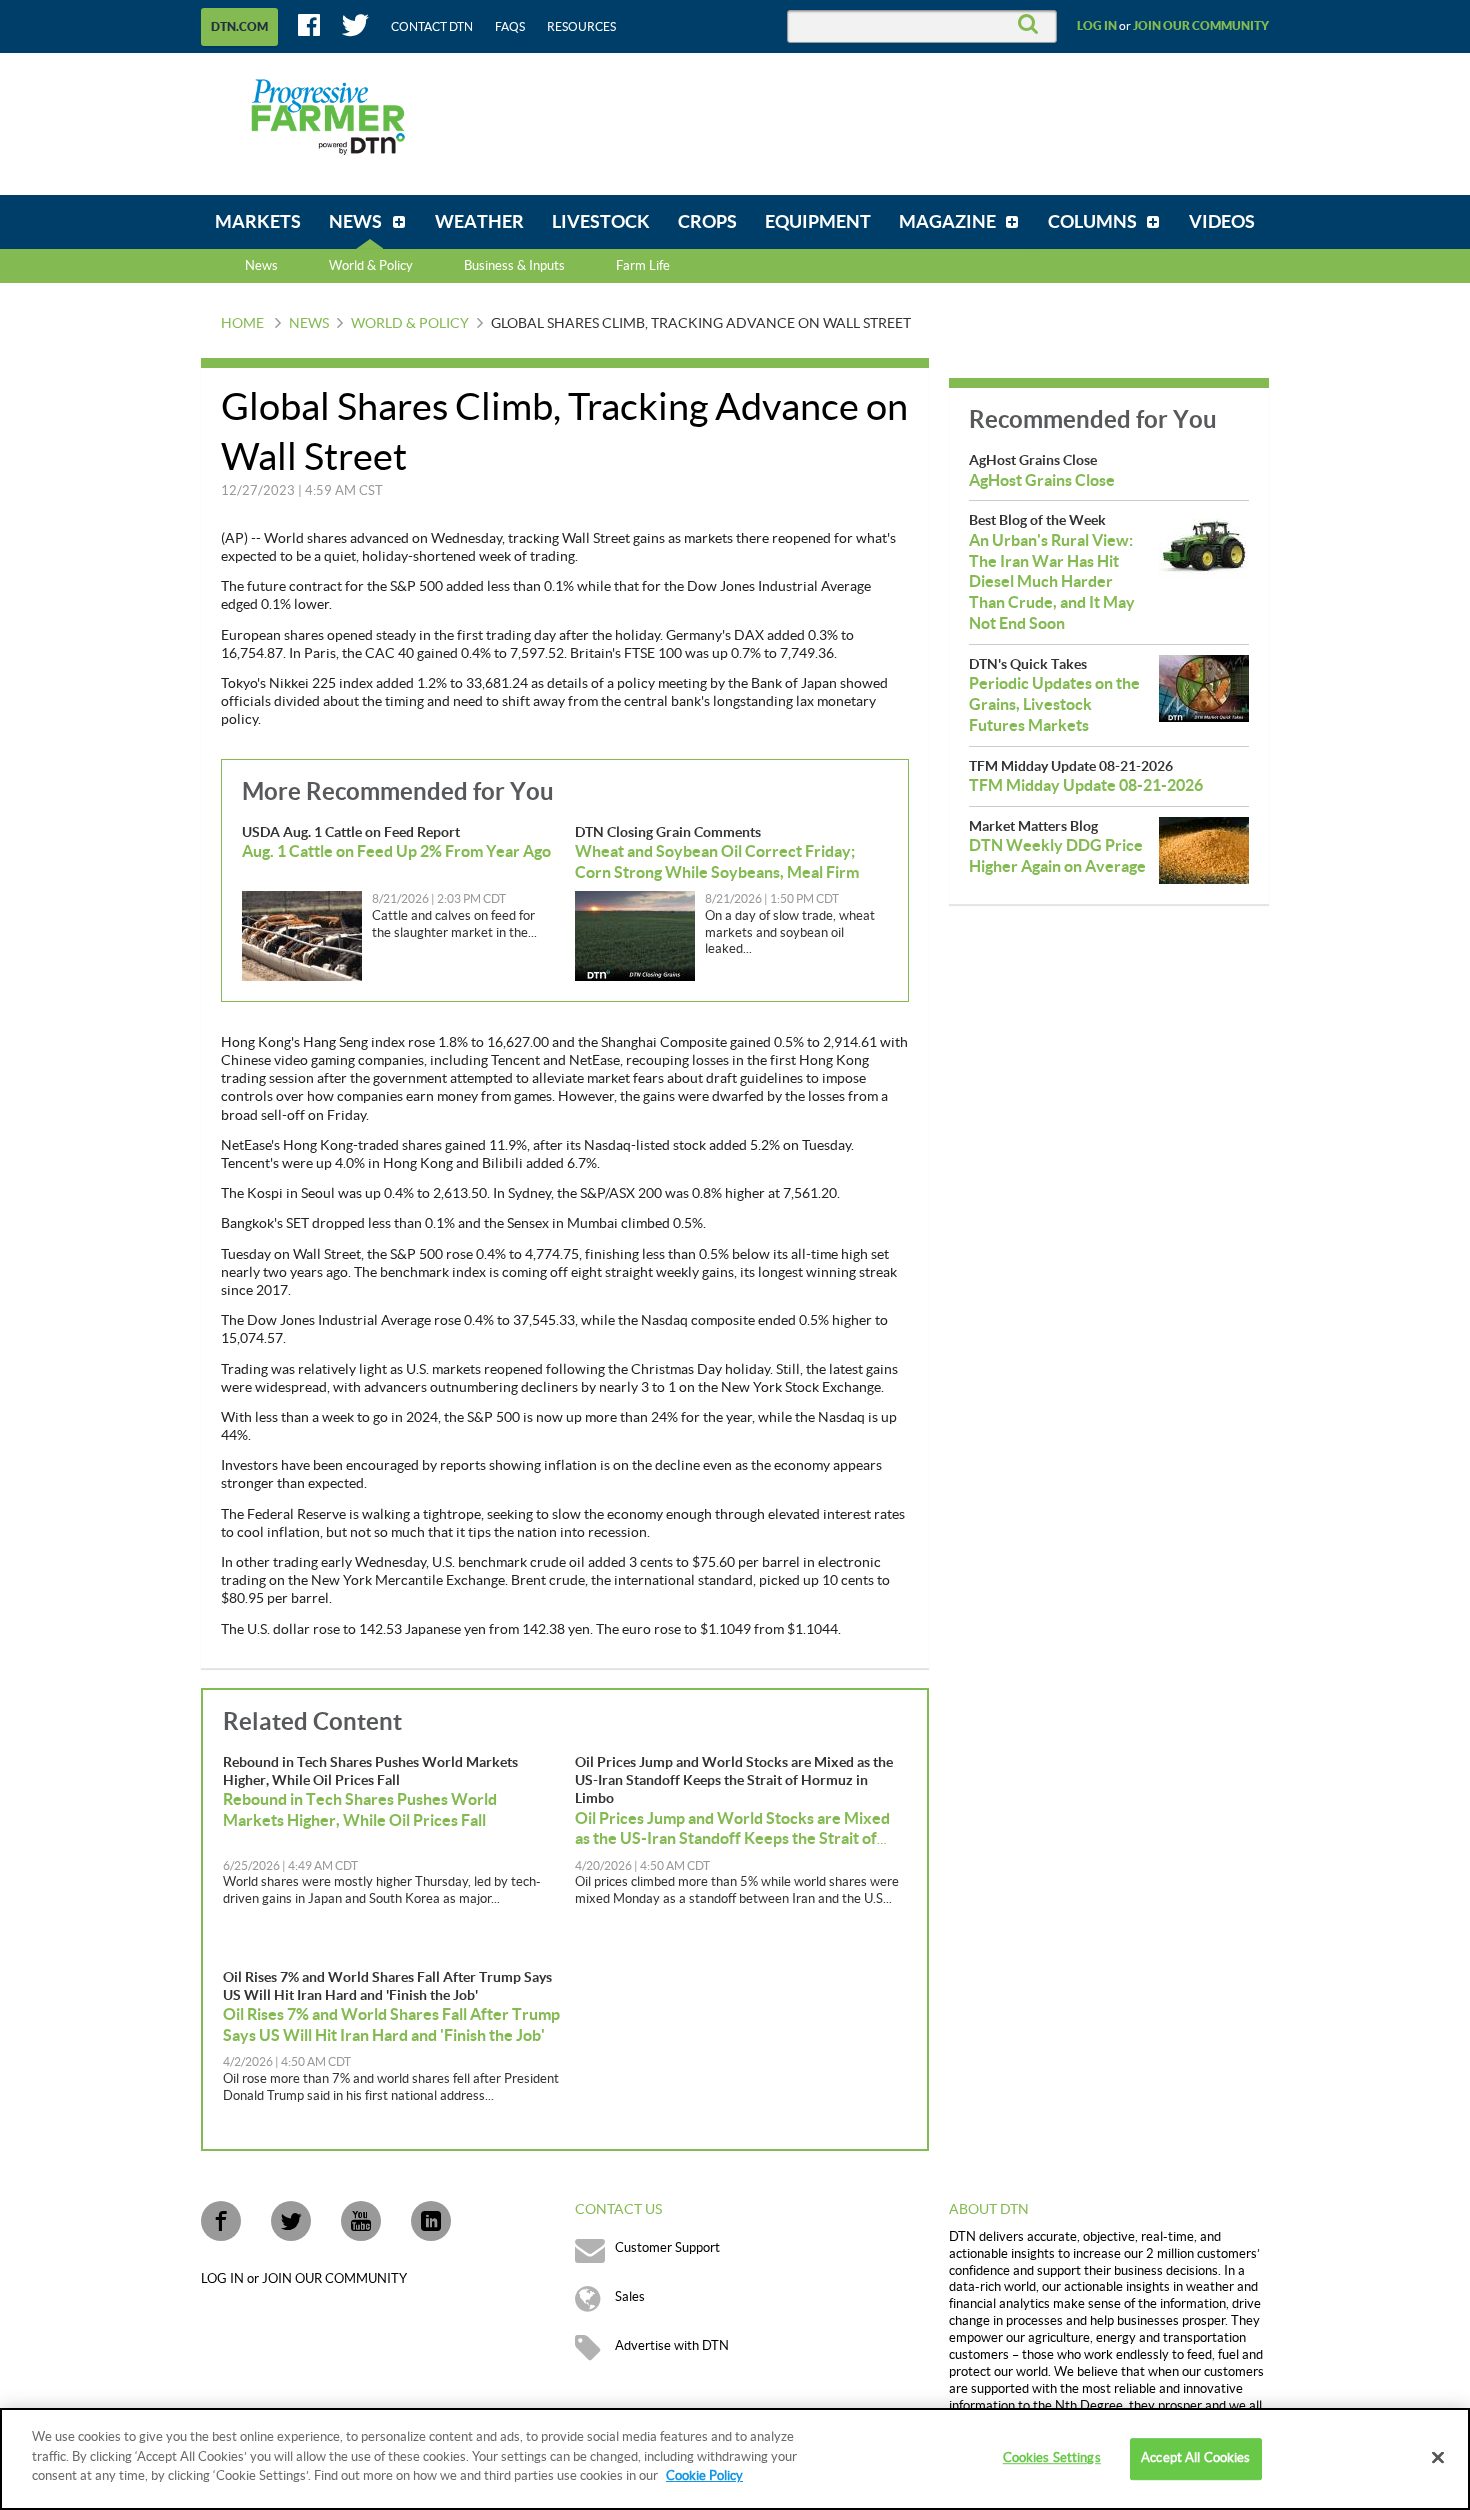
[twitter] (291, 2221)
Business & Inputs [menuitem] (514, 266)
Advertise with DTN (672, 2346)
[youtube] (361, 2221)
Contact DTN (432, 27)
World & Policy (410, 324)
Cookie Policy (704, 2476)
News (261, 266)
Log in (1097, 26)
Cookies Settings (1052, 2458)
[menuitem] (258, 222)
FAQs (510, 27)
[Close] (1438, 2458)
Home (242, 324)
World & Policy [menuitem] (371, 266)
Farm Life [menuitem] (643, 266)
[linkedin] (431, 2221)
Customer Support (667, 2248)
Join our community (1201, 26)
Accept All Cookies (1195, 2458)
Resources (581, 27)
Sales (630, 2297)
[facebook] (221, 2221)
